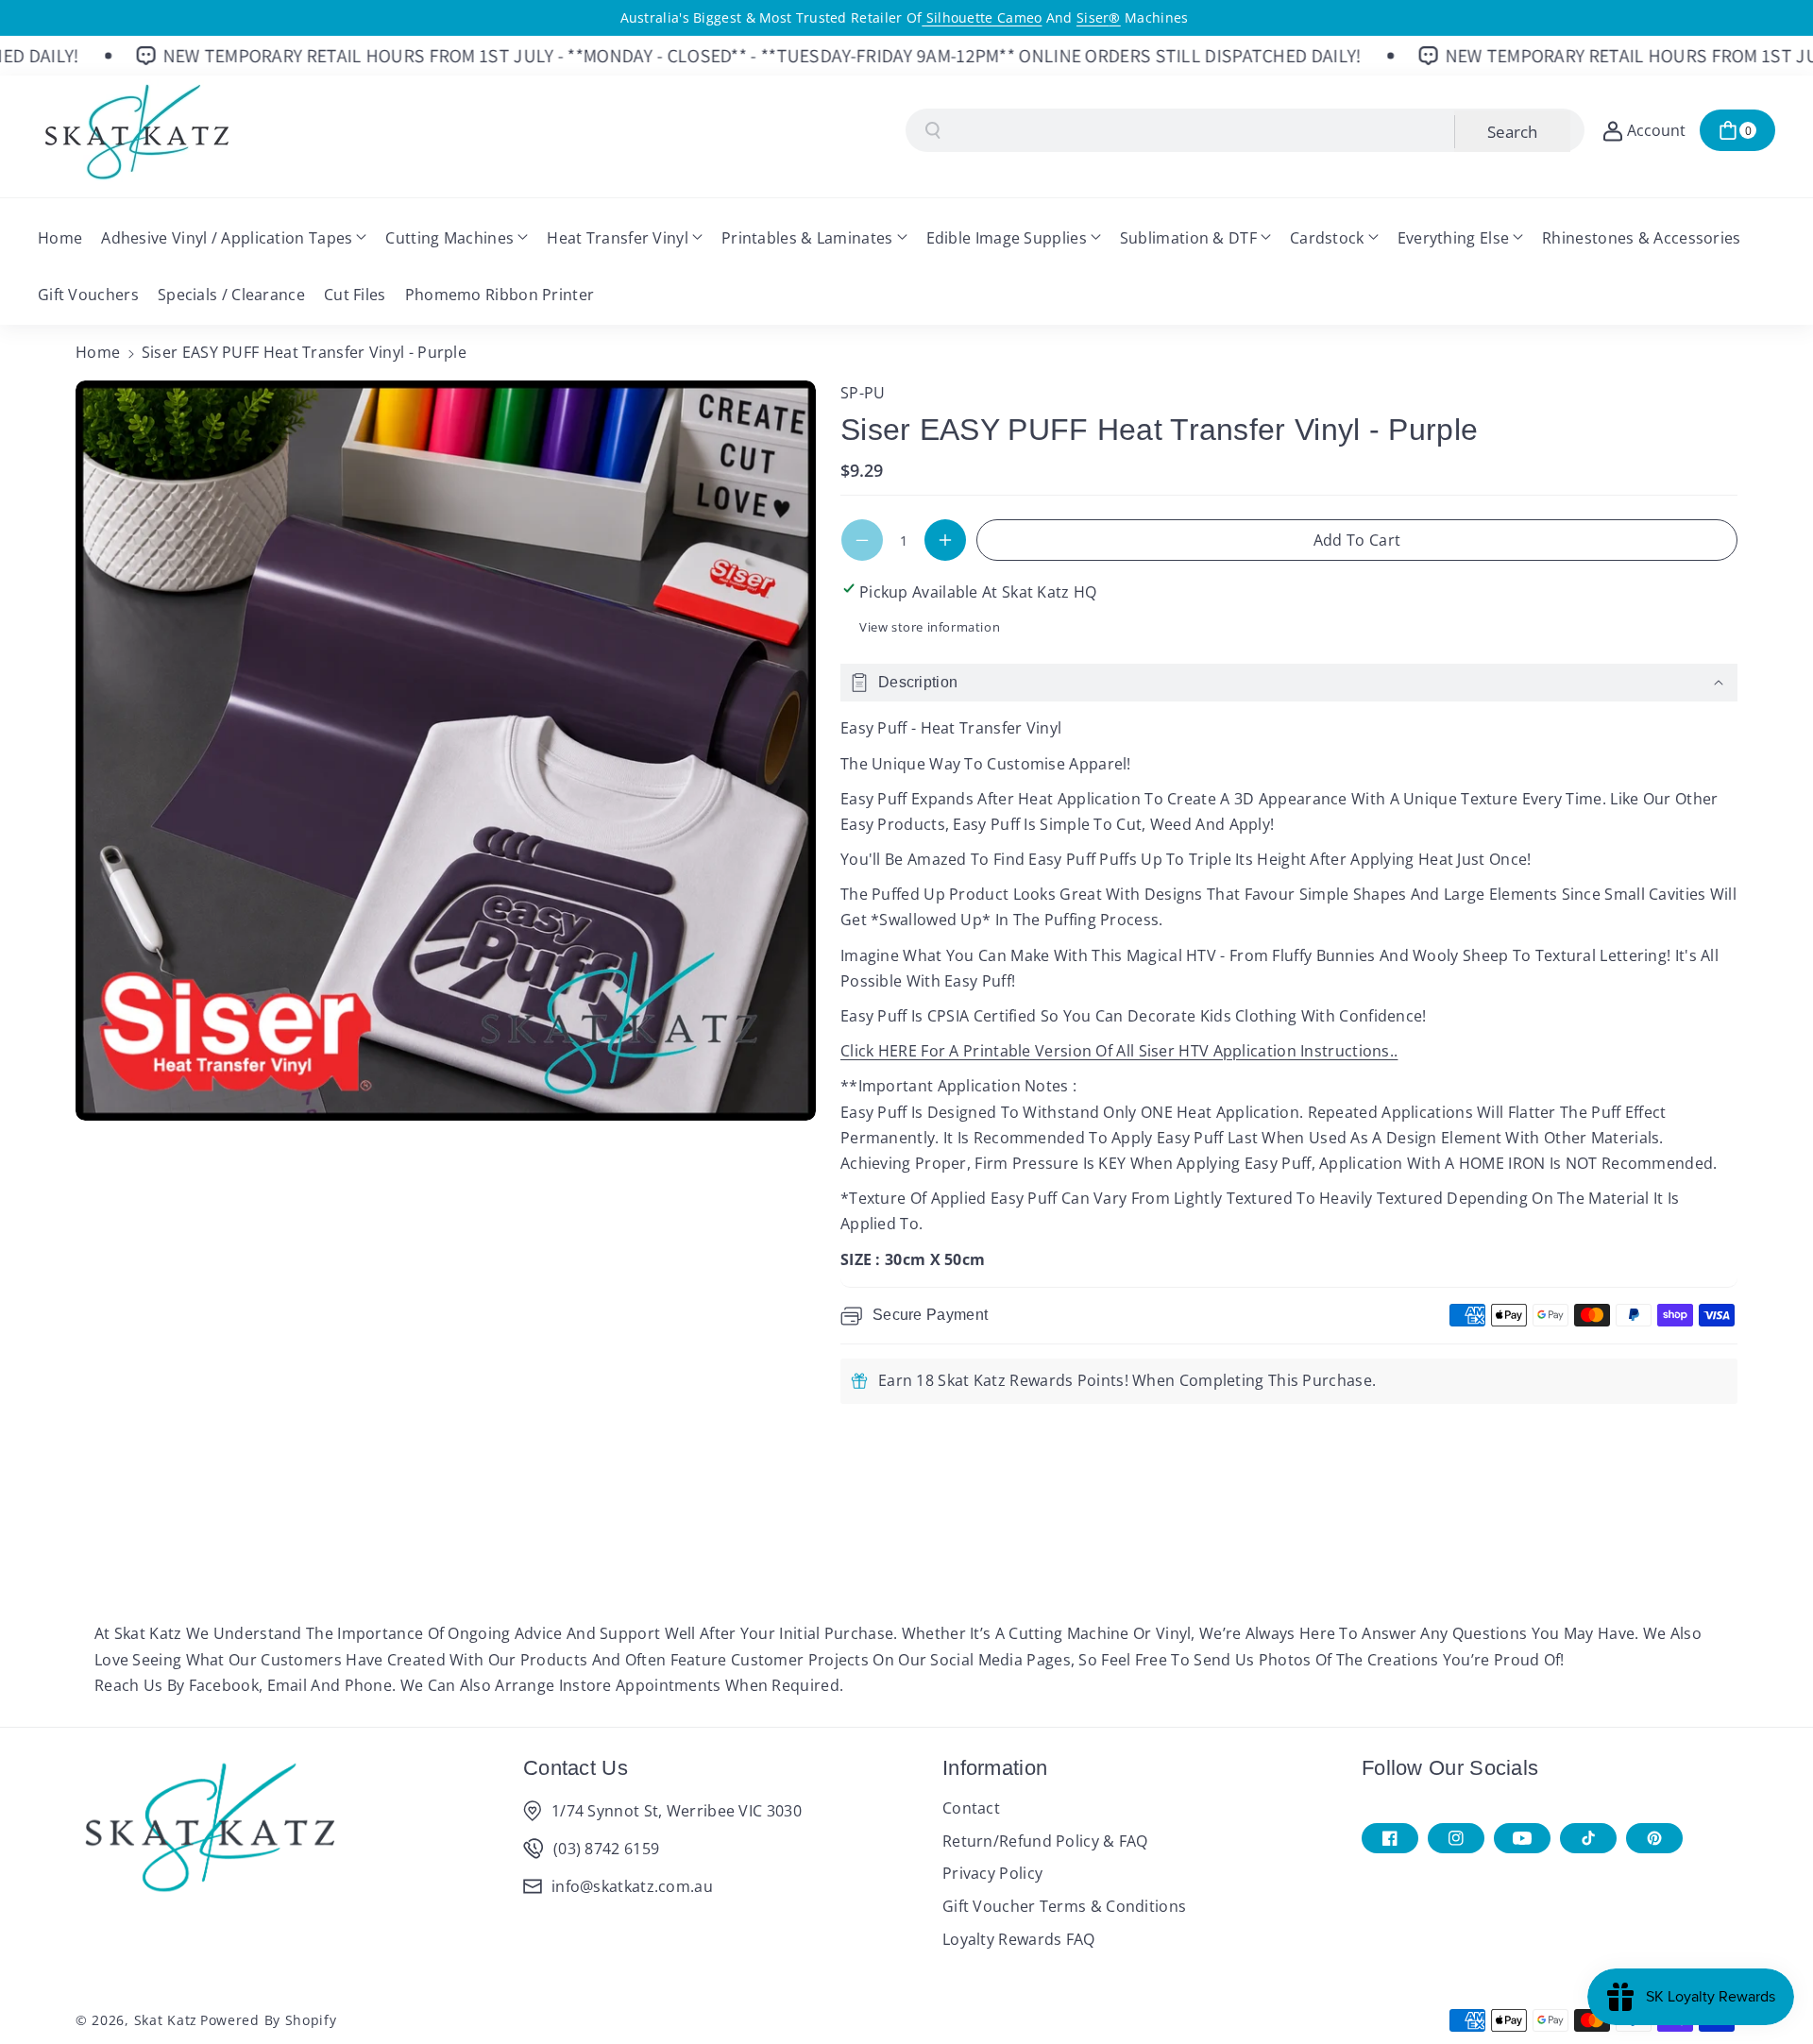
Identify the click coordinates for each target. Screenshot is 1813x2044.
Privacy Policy (992, 1873)
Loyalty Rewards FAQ (1019, 1939)
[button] (1737, 130)
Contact (971, 1808)
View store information (930, 627)
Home (98, 352)
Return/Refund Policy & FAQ (1045, 1841)
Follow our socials (1450, 1768)
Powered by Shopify (269, 2020)
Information (995, 1768)
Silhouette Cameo (982, 17)
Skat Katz (166, 2020)
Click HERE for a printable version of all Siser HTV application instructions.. (1119, 1051)
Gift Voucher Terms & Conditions (1064, 1906)
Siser (1099, 17)
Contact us (576, 1768)
